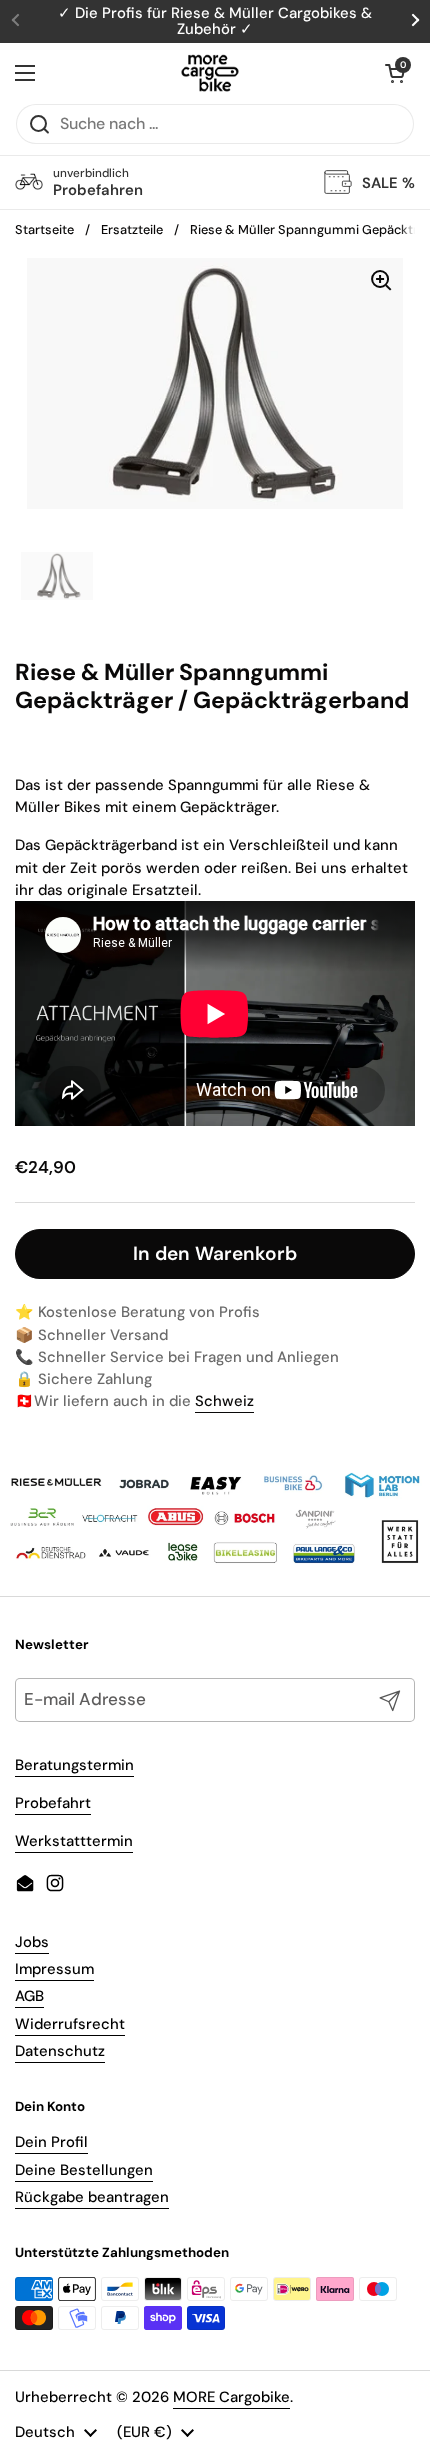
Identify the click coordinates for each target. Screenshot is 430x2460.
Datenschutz (60, 2051)
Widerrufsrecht (70, 2024)
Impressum (54, 1969)
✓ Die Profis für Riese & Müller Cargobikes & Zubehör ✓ (215, 21)
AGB (29, 1996)
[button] (395, 73)
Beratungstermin (74, 1765)
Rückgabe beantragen (92, 2197)
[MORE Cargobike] (210, 73)
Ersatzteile (132, 229)
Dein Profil (51, 2142)
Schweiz (224, 1401)
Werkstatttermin (74, 1841)
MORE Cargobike (231, 2397)
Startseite (44, 229)
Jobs (32, 1942)
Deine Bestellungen (84, 2170)
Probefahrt (53, 1803)
